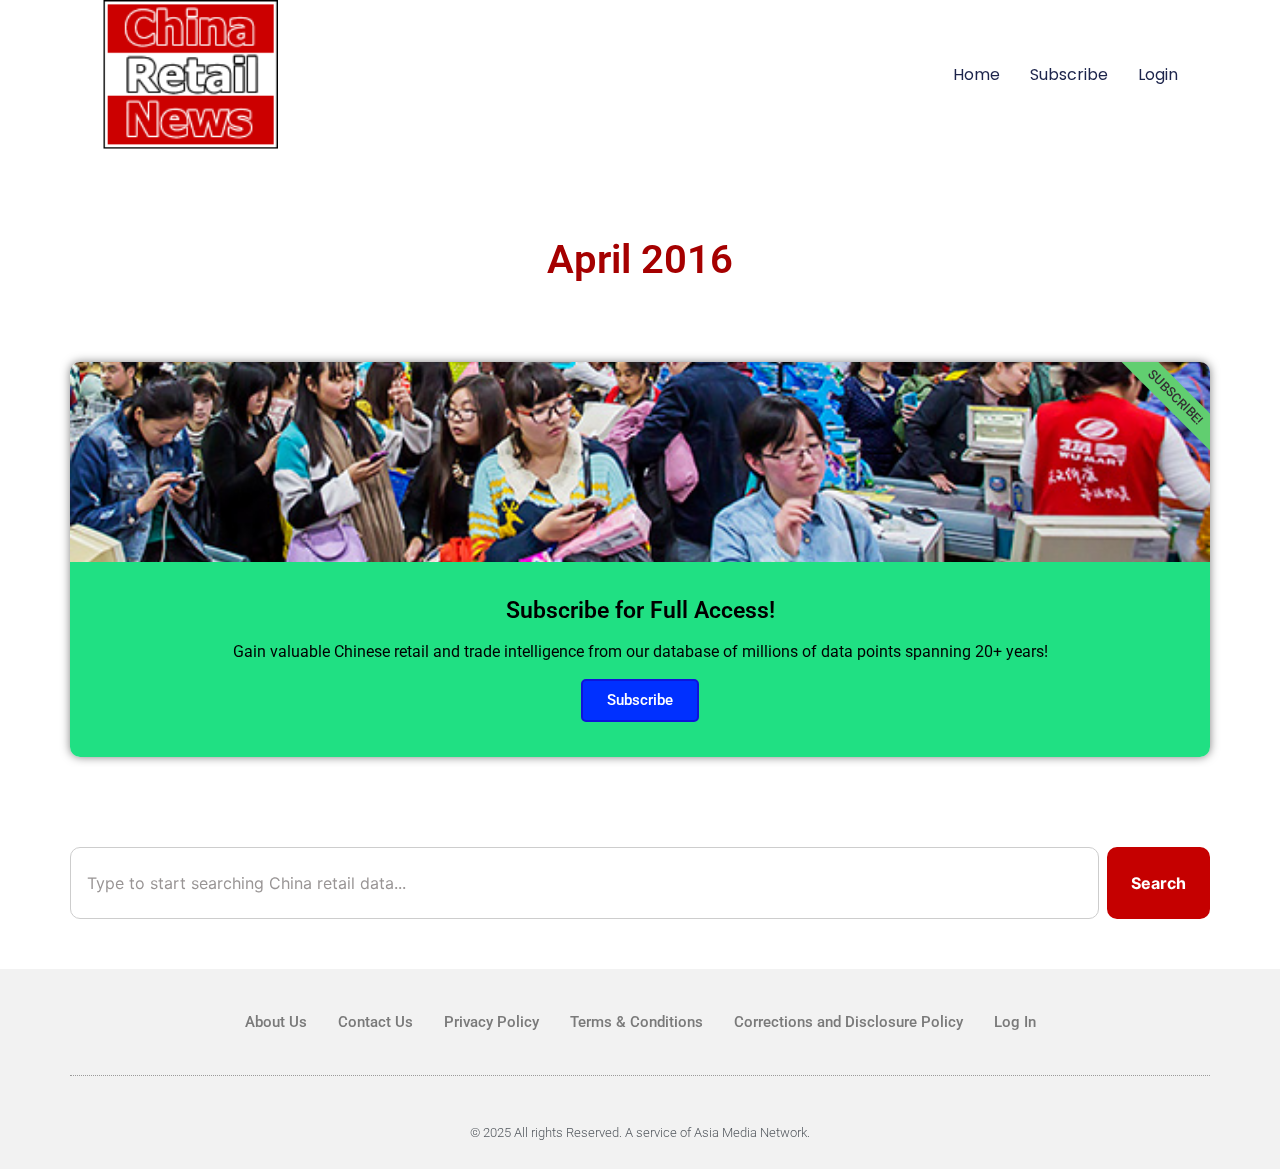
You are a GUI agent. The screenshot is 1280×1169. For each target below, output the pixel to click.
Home (976, 74)
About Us (276, 1022)
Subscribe (1069, 74)
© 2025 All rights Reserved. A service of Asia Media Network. (640, 1132)
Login (1158, 74)
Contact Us (375, 1022)
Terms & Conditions (636, 1022)
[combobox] (584, 883)
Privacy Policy (491, 1022)
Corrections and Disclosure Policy (848, 1022)
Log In (1015, 1022)
